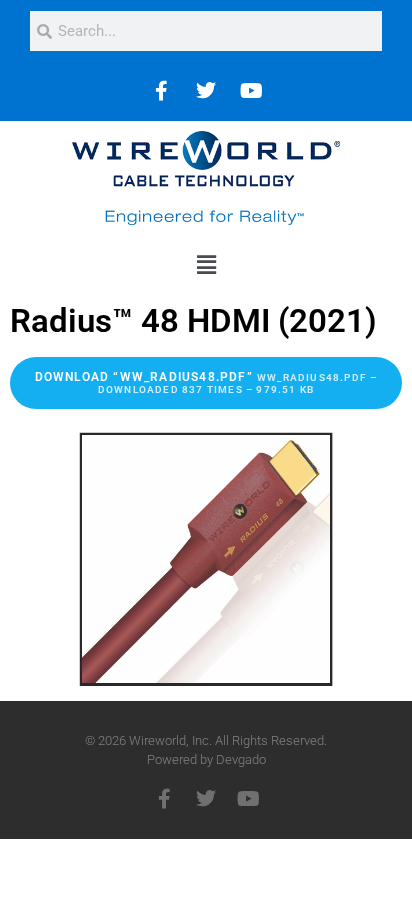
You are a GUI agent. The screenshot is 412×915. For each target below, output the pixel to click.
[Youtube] (251, 91)
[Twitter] (206, 91)
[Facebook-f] (164, 799)
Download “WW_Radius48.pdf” (206, 382)
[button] (206, 265)
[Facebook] (161, 91)
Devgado (241, 759)
